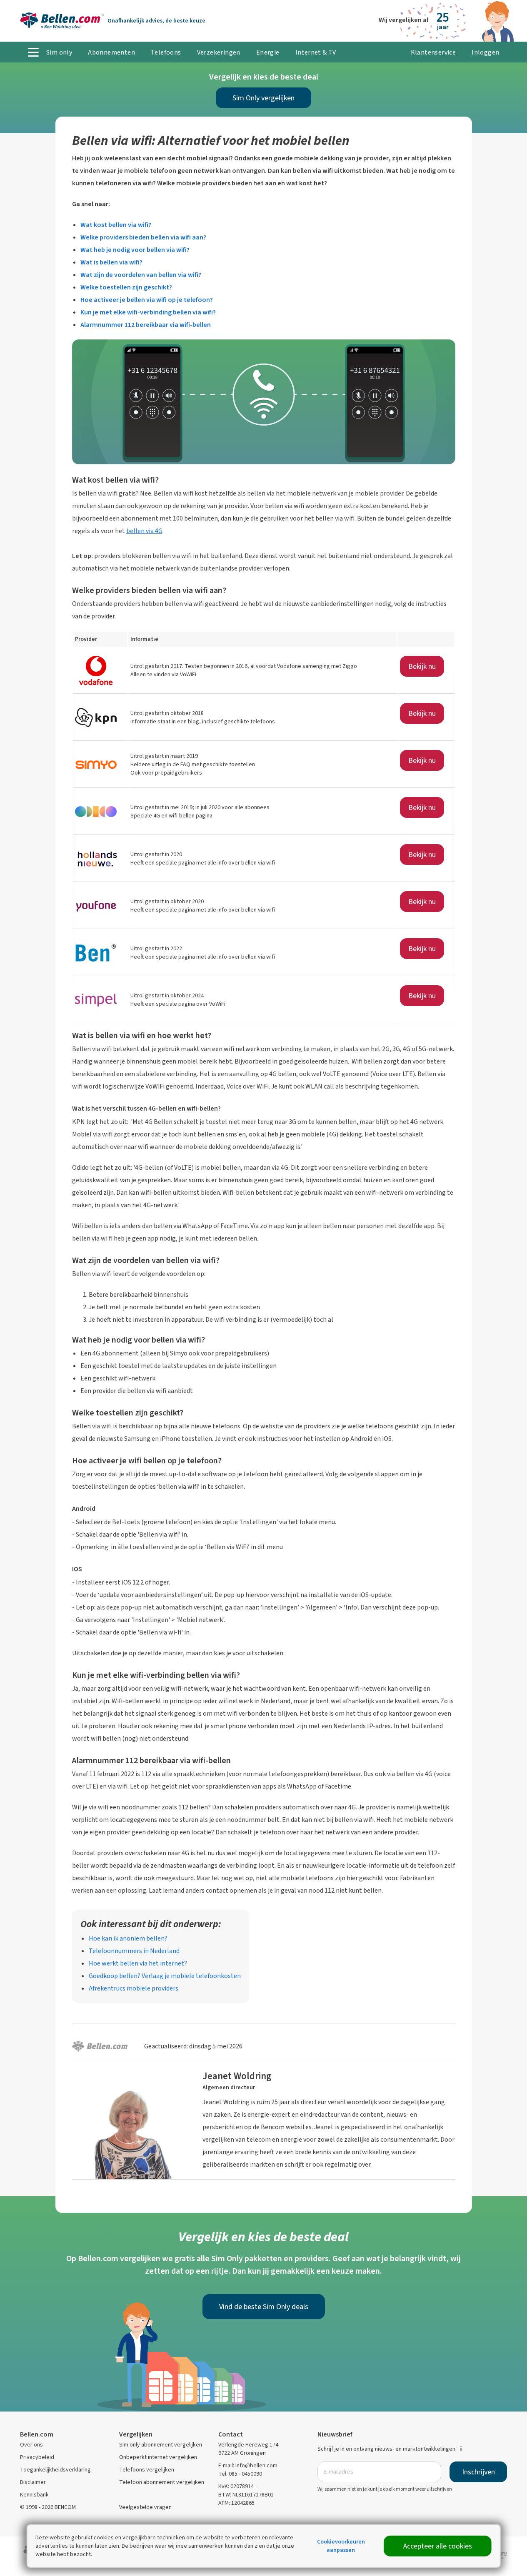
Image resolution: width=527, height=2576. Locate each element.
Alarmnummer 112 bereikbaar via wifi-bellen (146, 325)
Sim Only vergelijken (263, 98)
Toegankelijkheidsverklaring (55, 2470)
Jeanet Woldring (237, 2076)
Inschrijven (478, 2472)
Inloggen (485, 52)
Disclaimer (33, 2482)
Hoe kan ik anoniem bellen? (128, 1938)
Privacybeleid (37, 2457)
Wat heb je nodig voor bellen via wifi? (135, 250)
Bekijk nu (422, 666)
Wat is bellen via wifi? (111, 262)
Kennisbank (34, 2495)
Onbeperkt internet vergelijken (158, 2457)
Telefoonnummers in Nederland (134, 1951)
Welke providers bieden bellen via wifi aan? (143, 237)
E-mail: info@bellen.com (248, 2465)
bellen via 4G (144, 531)
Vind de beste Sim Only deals (264, 2307)
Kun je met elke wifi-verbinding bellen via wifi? (148, 312)
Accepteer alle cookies (438, 2546)
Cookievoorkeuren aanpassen (341, 2546)
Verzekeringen (219, 52)
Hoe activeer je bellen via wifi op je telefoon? (147, 300)
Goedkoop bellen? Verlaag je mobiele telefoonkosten (165, 1976)
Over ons (31, 2445)
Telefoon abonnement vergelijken (162, 2482)
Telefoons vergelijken (147, 2470)
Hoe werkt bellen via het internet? (138, 1963)
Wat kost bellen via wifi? (116, 225)
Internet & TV (316, 52)
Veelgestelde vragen (145, 2507)
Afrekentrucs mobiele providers (134, 1988)
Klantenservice (433, 52)
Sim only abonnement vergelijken (161, 2445)
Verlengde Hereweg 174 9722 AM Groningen (248, 2449)
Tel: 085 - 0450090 (240, 2474)
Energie (268, 52)
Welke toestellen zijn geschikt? (126, 287)
